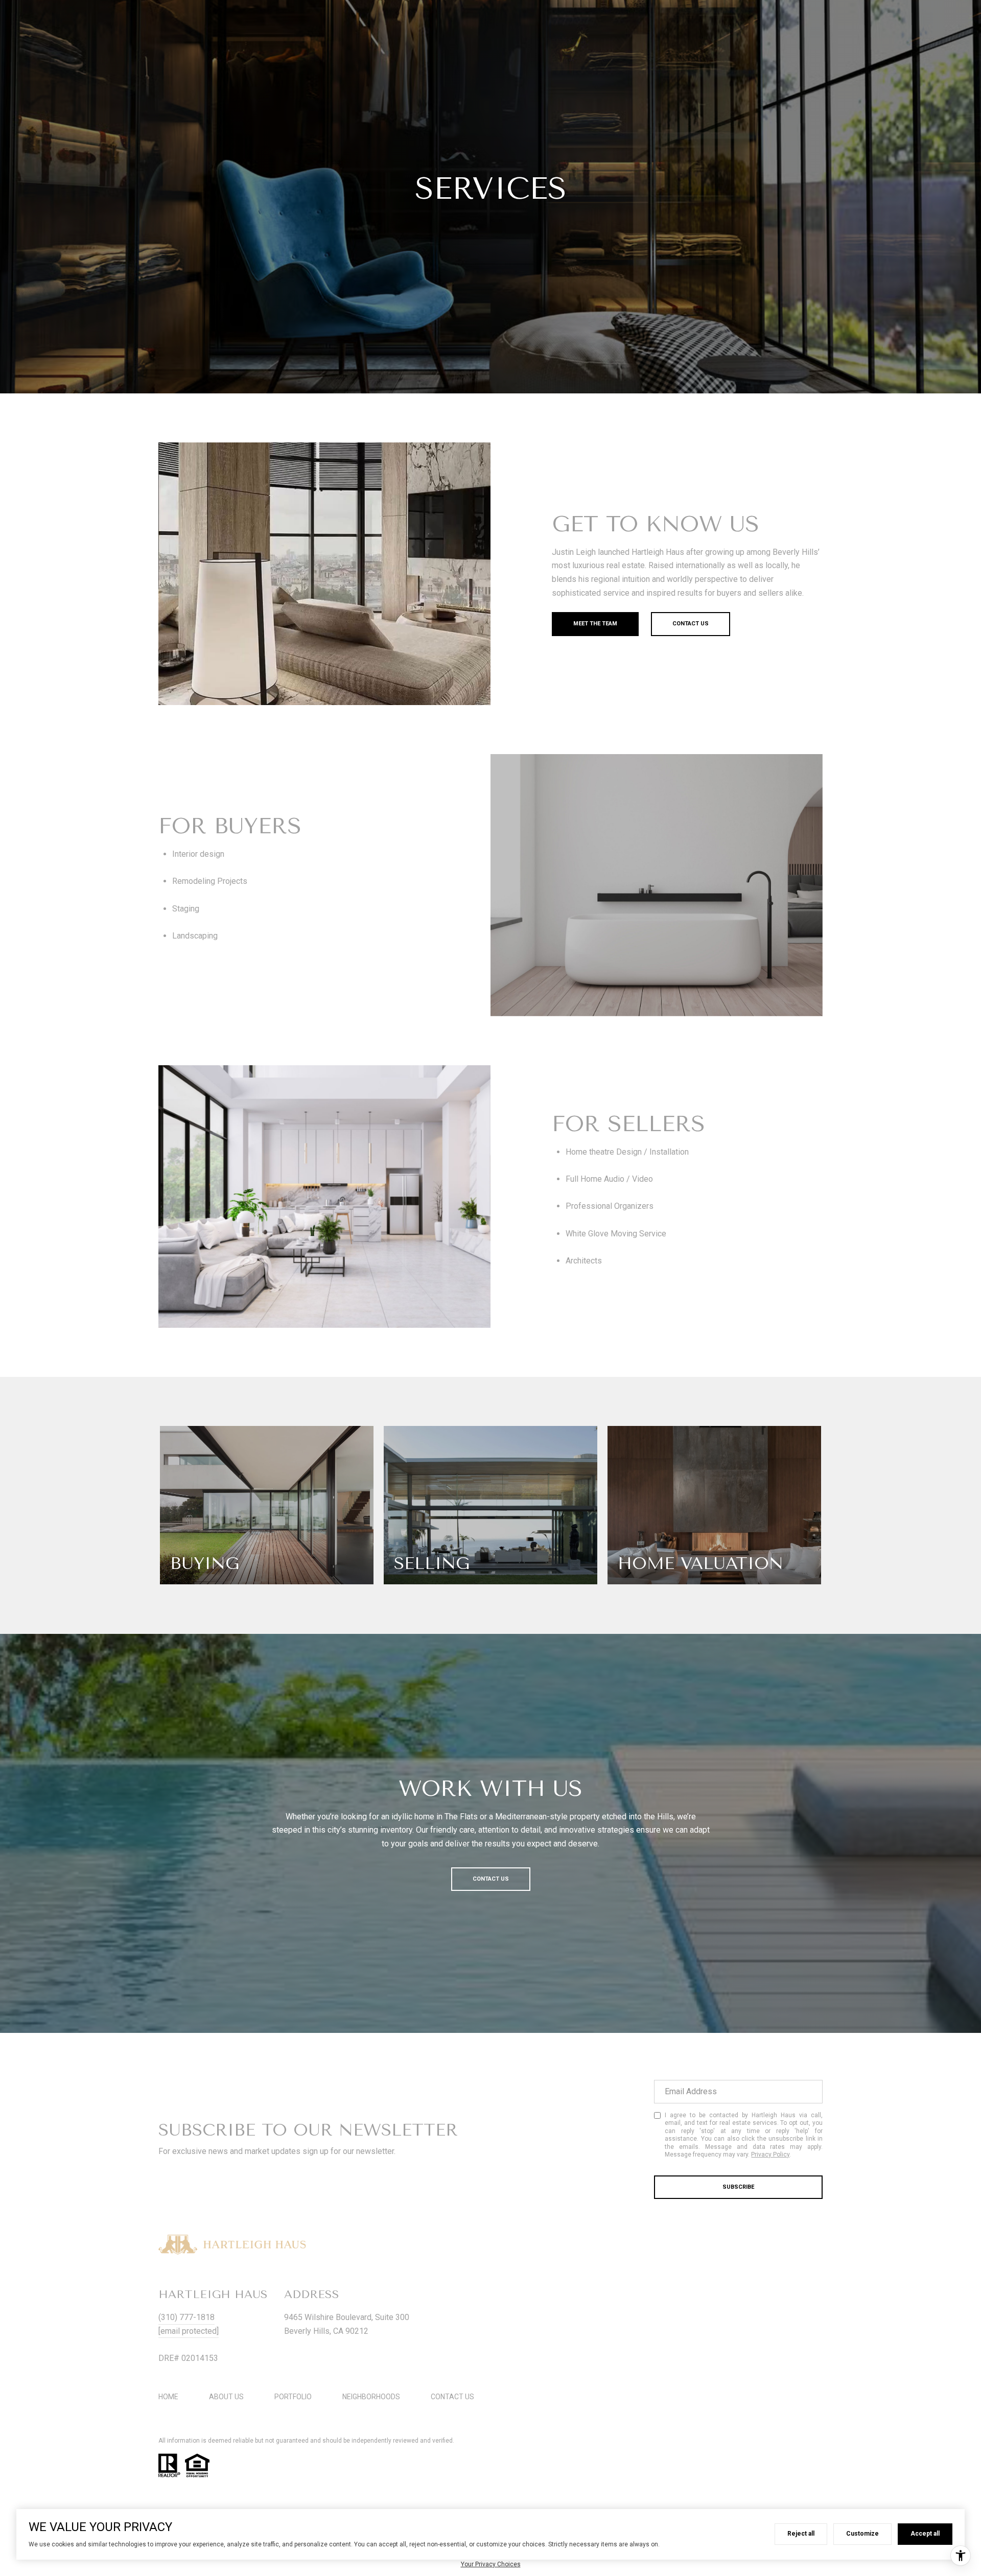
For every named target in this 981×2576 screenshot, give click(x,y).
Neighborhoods (371, 2397)
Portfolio (293, 2397)
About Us (226, 2397)
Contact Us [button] (691, 624)
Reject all (801, 2534)
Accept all (925, 2534)
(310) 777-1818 (186, 2317)
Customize (862, 2534)
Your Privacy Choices (491, 2564)
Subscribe (738, 2187)
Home (168, 2397)
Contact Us (452, 2397)
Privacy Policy (770, 2155)
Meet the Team (595, 624)
